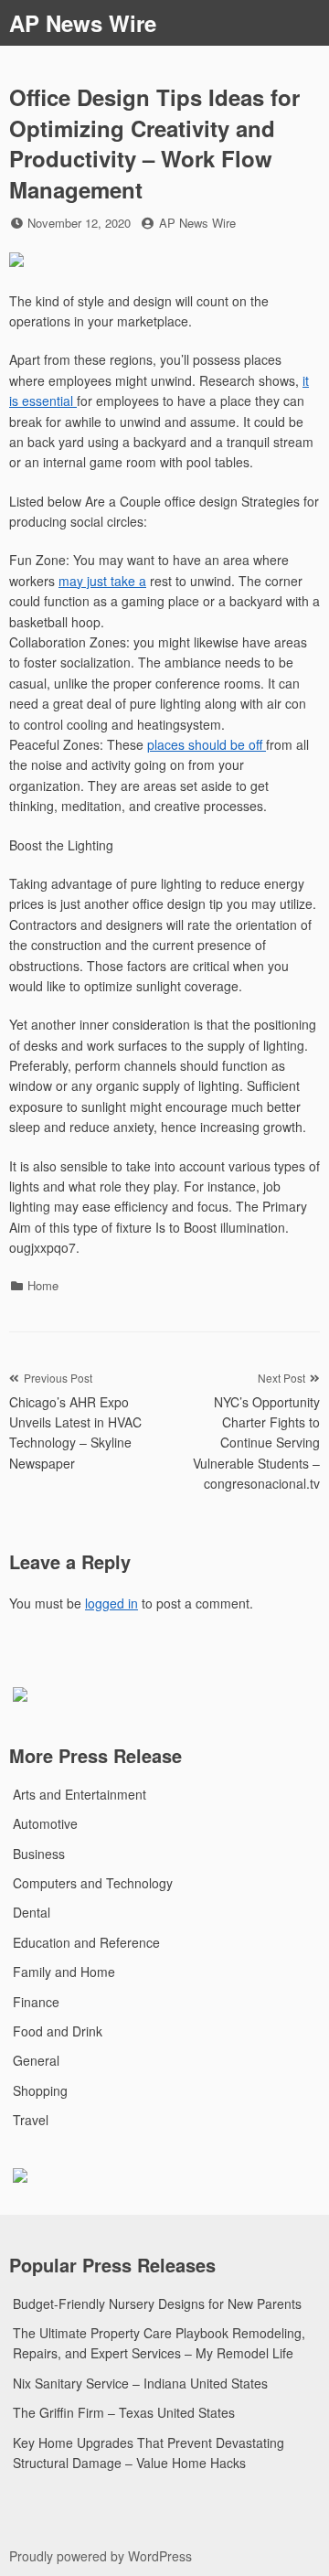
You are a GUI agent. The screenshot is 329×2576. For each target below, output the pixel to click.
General (36, 2060)
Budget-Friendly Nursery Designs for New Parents (157, 2303)
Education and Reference (86, 1942)
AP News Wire (83, 23)
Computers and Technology (93, 1883)
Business (39, 1854)
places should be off (207, 744)
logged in (111, 1603)
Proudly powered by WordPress (101, 2556)
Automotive (45, 1823)
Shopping (40, 2090)
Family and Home (64, 1972)
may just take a (102, 581)
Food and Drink (58, 2031)
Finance (36, 2002)
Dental (32, 1912)
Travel (31, 2120)
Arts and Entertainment (80, 1794)
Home (43, 1285)
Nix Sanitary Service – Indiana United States (140, 2383)
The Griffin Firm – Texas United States (124, 2412)
